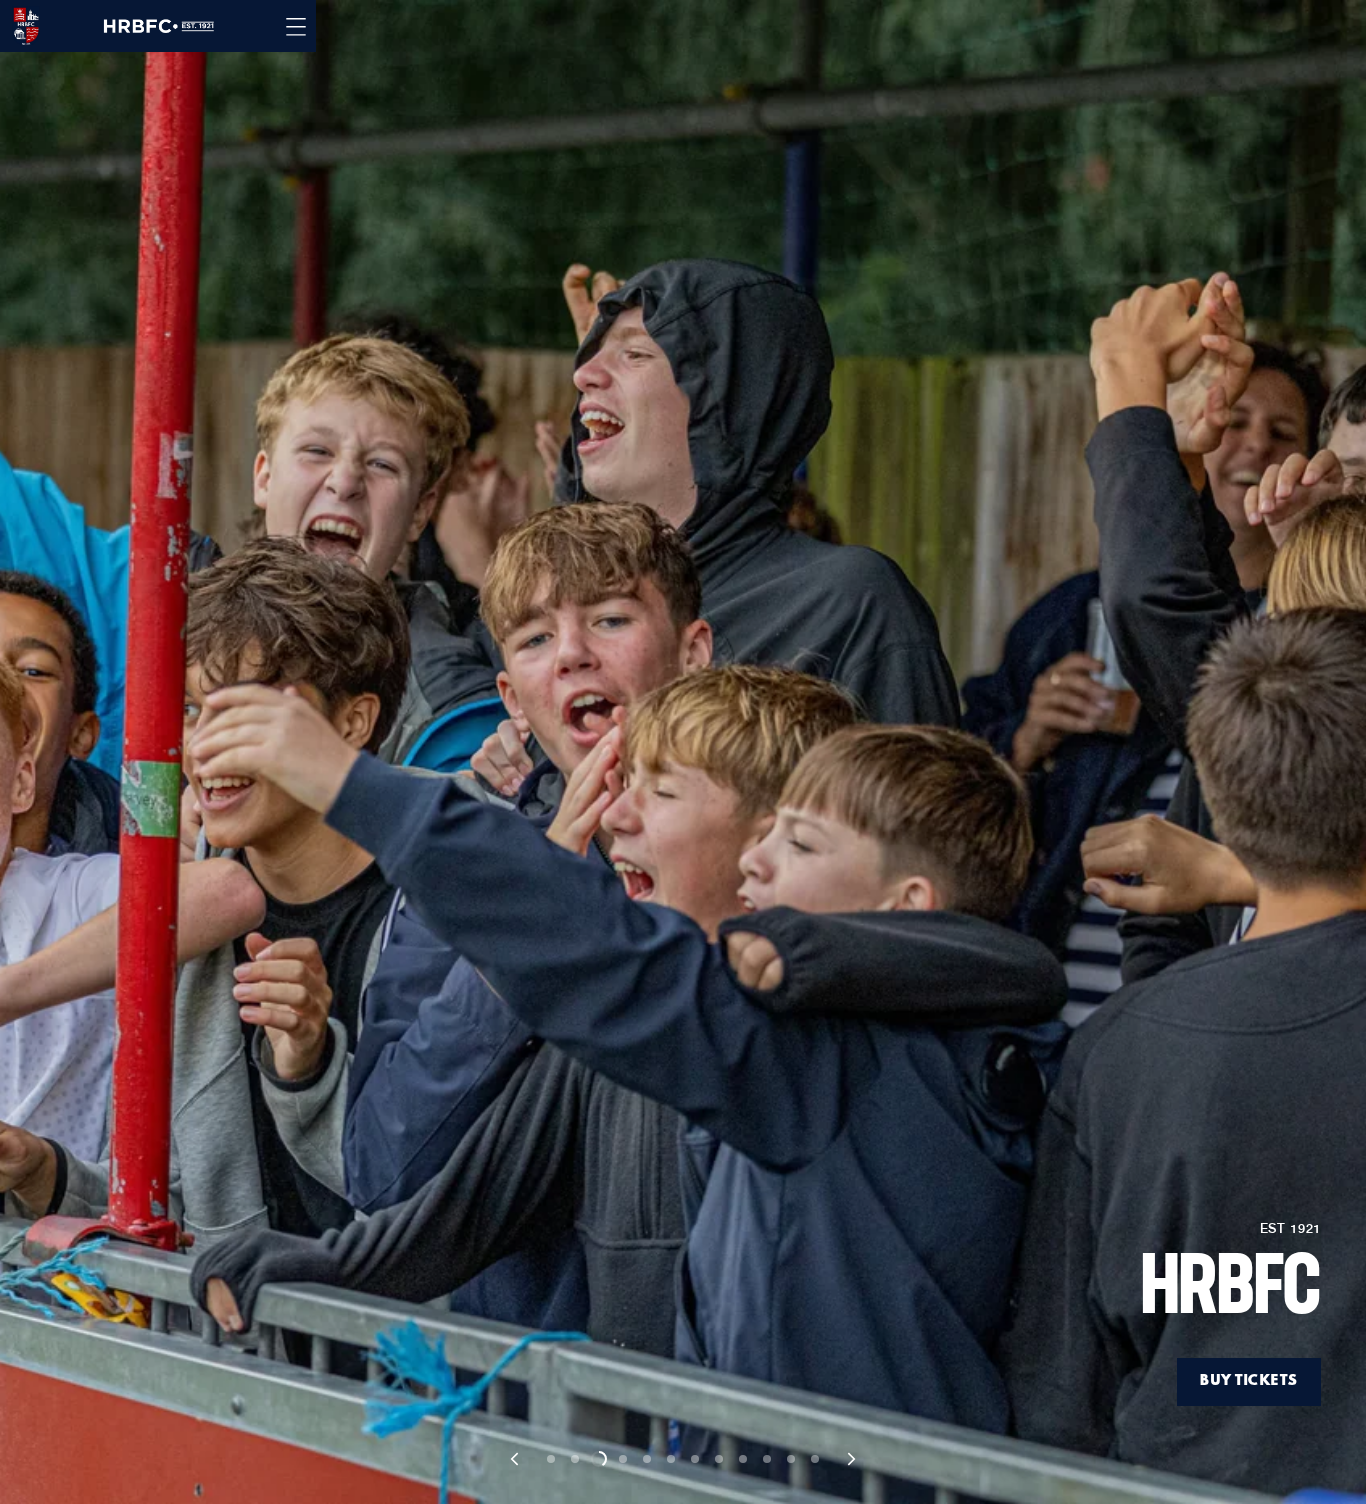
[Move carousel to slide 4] (623, 1459)
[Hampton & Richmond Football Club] (20, 26)
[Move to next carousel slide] (850, 1459)
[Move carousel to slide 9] (743, 1459)
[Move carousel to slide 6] (671, 1459)
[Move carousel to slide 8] (719, 1459)
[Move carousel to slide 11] (791, 1459)
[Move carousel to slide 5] (647, 1459)
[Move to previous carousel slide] (516, 1459)
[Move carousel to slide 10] (767, 1459)
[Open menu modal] (296, 26)
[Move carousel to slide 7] (695, 1459)
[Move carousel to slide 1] (551, 1459)
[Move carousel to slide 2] (575, 1459)
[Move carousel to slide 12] (815, 1459)
